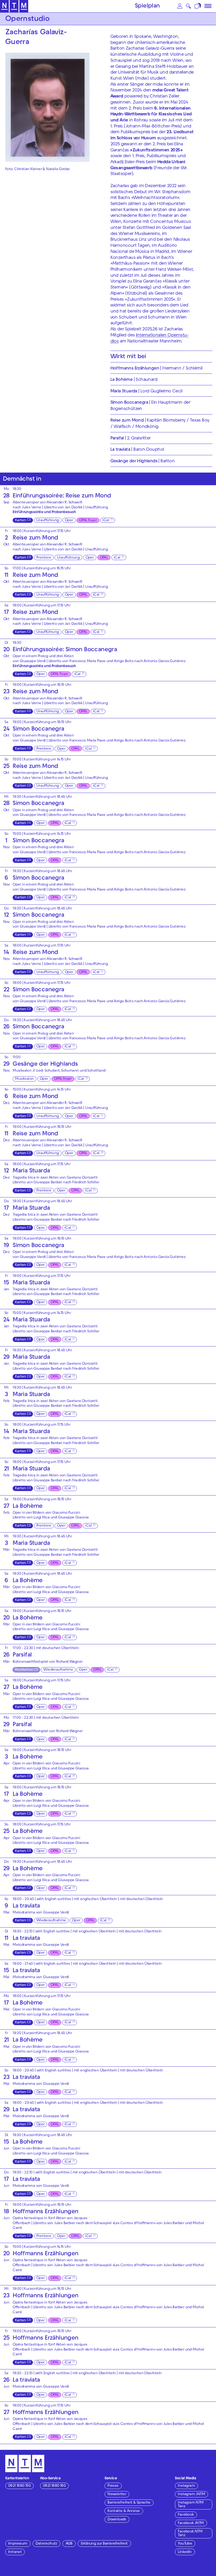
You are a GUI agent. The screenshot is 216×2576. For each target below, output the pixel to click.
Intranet (15, 2552)
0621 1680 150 (19, 2486)
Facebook (186, 2515)
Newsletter (117, 2494)
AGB (69, 2544)
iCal (106, 521)
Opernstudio (27, 19)
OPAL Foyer (88, 521)
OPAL (104, 558)
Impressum (18, 2544)
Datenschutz (46, 2544)
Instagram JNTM (191, 2494)
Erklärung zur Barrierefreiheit (104, 2544)
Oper (69, 521)
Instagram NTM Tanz (191, 2505)
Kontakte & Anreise (124, 2511)
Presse (113, 2486)
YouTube (185, 2544)
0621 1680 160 (54, 2486)
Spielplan (147, 6)
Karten (20, 521)
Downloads (117, 2520)
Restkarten (24, 1670)
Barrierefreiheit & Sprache (129, 2503)
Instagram (186, 2486)
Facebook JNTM (191, 2523)
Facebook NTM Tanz (190, 2534)
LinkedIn (185, 2552)
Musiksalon (24, 1079)
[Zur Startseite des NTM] (14, 6)
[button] (180, 6)
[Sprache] (198, 6)
